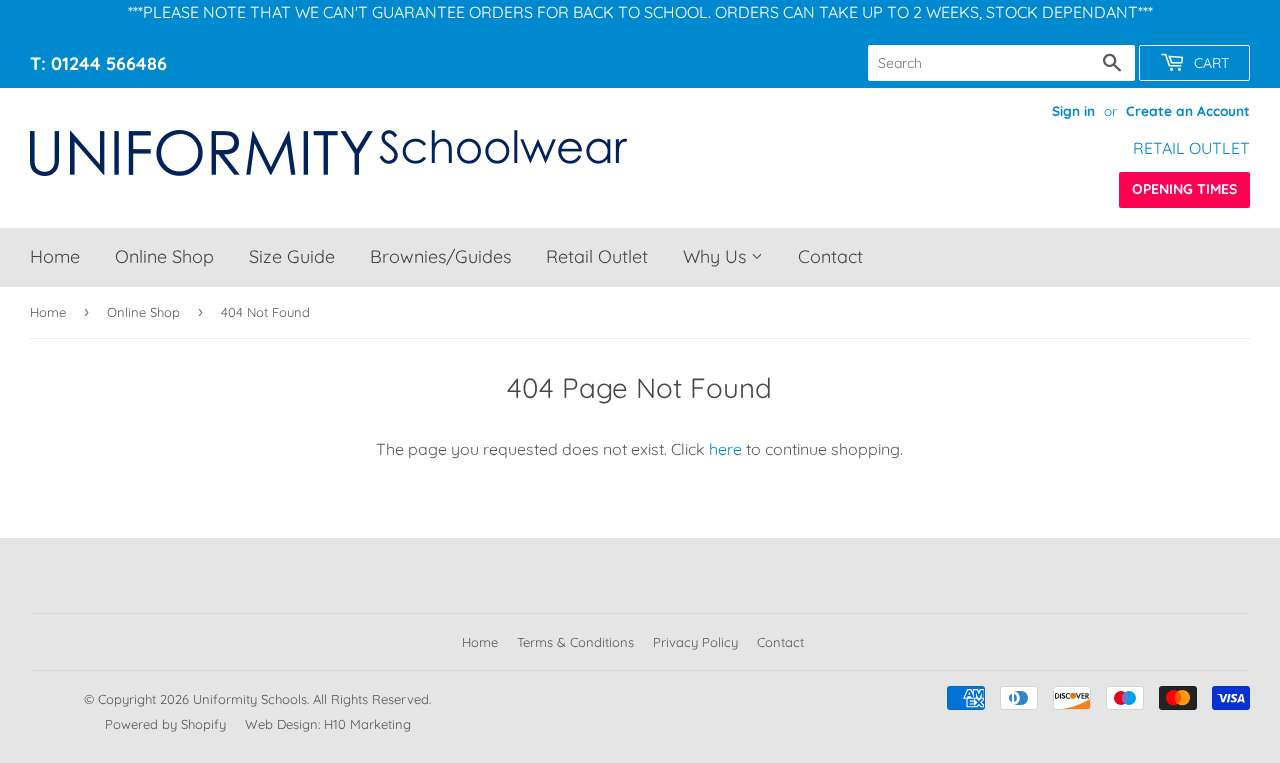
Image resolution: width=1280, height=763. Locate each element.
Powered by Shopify (165, 724)
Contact (830, 256)
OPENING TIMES (1184, 189)
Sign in (1073, 110)
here (725, 449)
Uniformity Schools (250, 699)
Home (55, 256)
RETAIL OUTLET (1191, 148)
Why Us (717, 256)
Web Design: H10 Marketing (328, 724)
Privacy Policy (695, 642)
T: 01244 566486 (98, 63)
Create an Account (1188, 110)
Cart (1209, 63)
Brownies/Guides (440, 256)
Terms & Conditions (575, 642)
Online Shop (164, 256)
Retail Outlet (597, 256)
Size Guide (292, 256)
